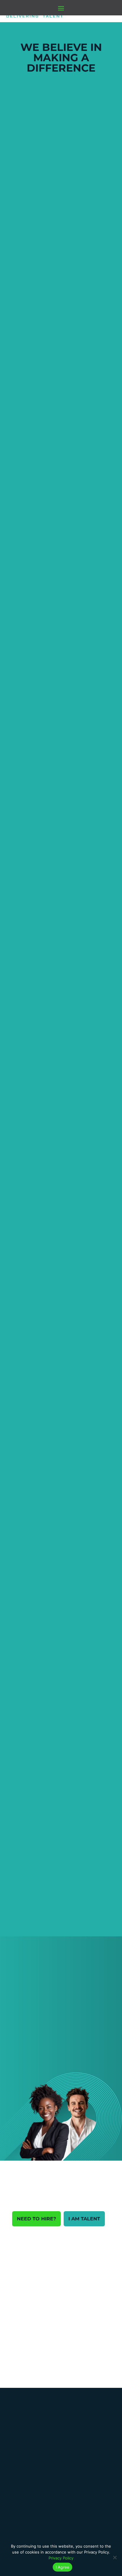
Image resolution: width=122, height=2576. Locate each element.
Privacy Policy (61, 2558)
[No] (115, 2557)
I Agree (63, 2567)
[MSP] (26, 2421)
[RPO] (26, 2453)
